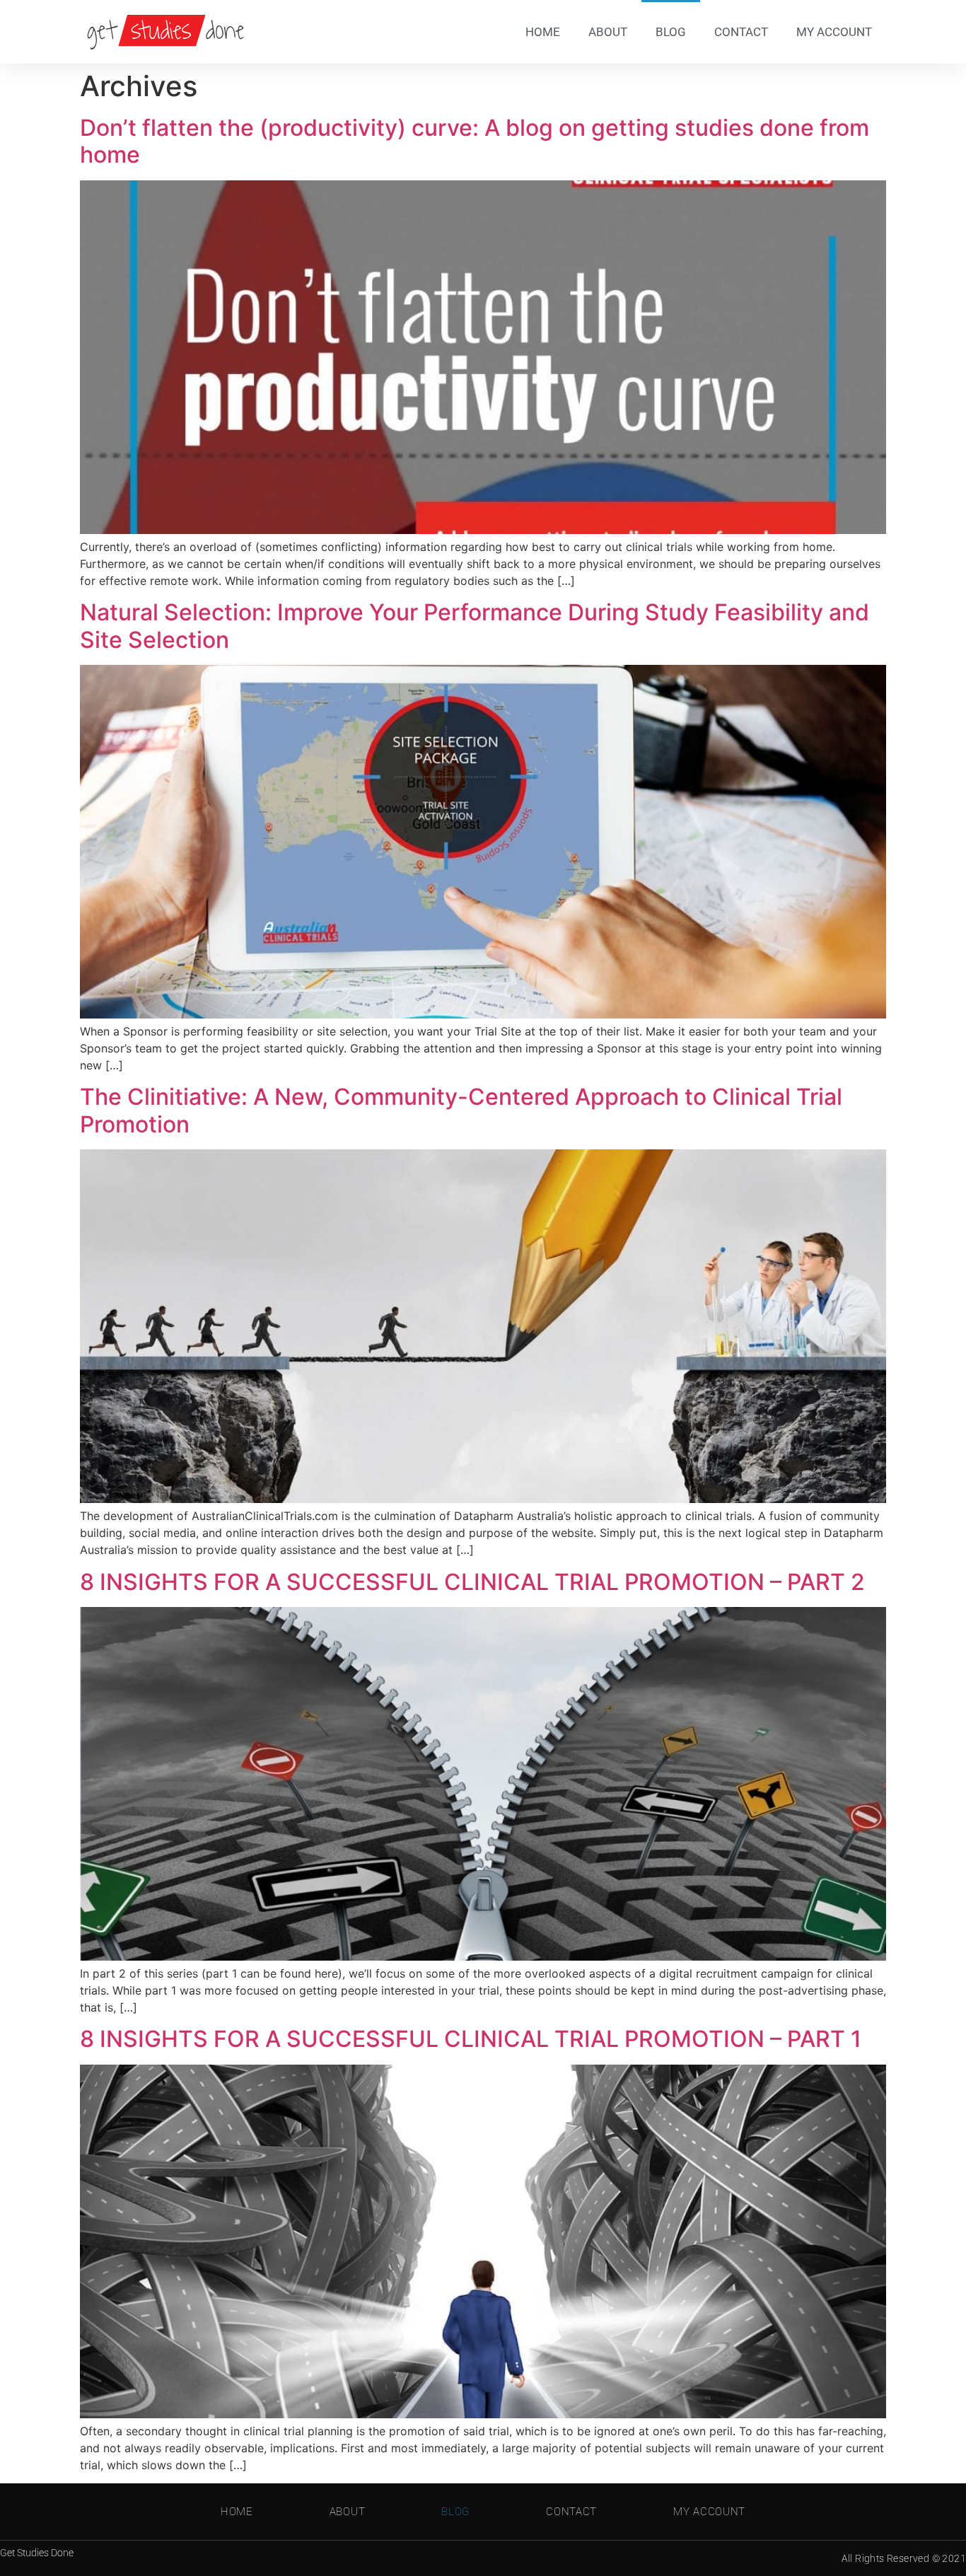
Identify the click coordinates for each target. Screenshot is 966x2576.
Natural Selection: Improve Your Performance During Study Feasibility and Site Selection (475, 626)
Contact (741, 32)
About (608, 32)
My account (834, 32)
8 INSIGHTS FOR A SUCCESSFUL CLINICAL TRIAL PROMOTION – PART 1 (471, 2039)
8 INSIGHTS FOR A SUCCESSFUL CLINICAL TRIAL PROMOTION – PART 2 (472, 1582)
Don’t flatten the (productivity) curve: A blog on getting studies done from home (475, 141)
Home (543, 32)
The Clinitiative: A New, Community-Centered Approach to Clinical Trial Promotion (461, 1110)
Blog (671, 32)
